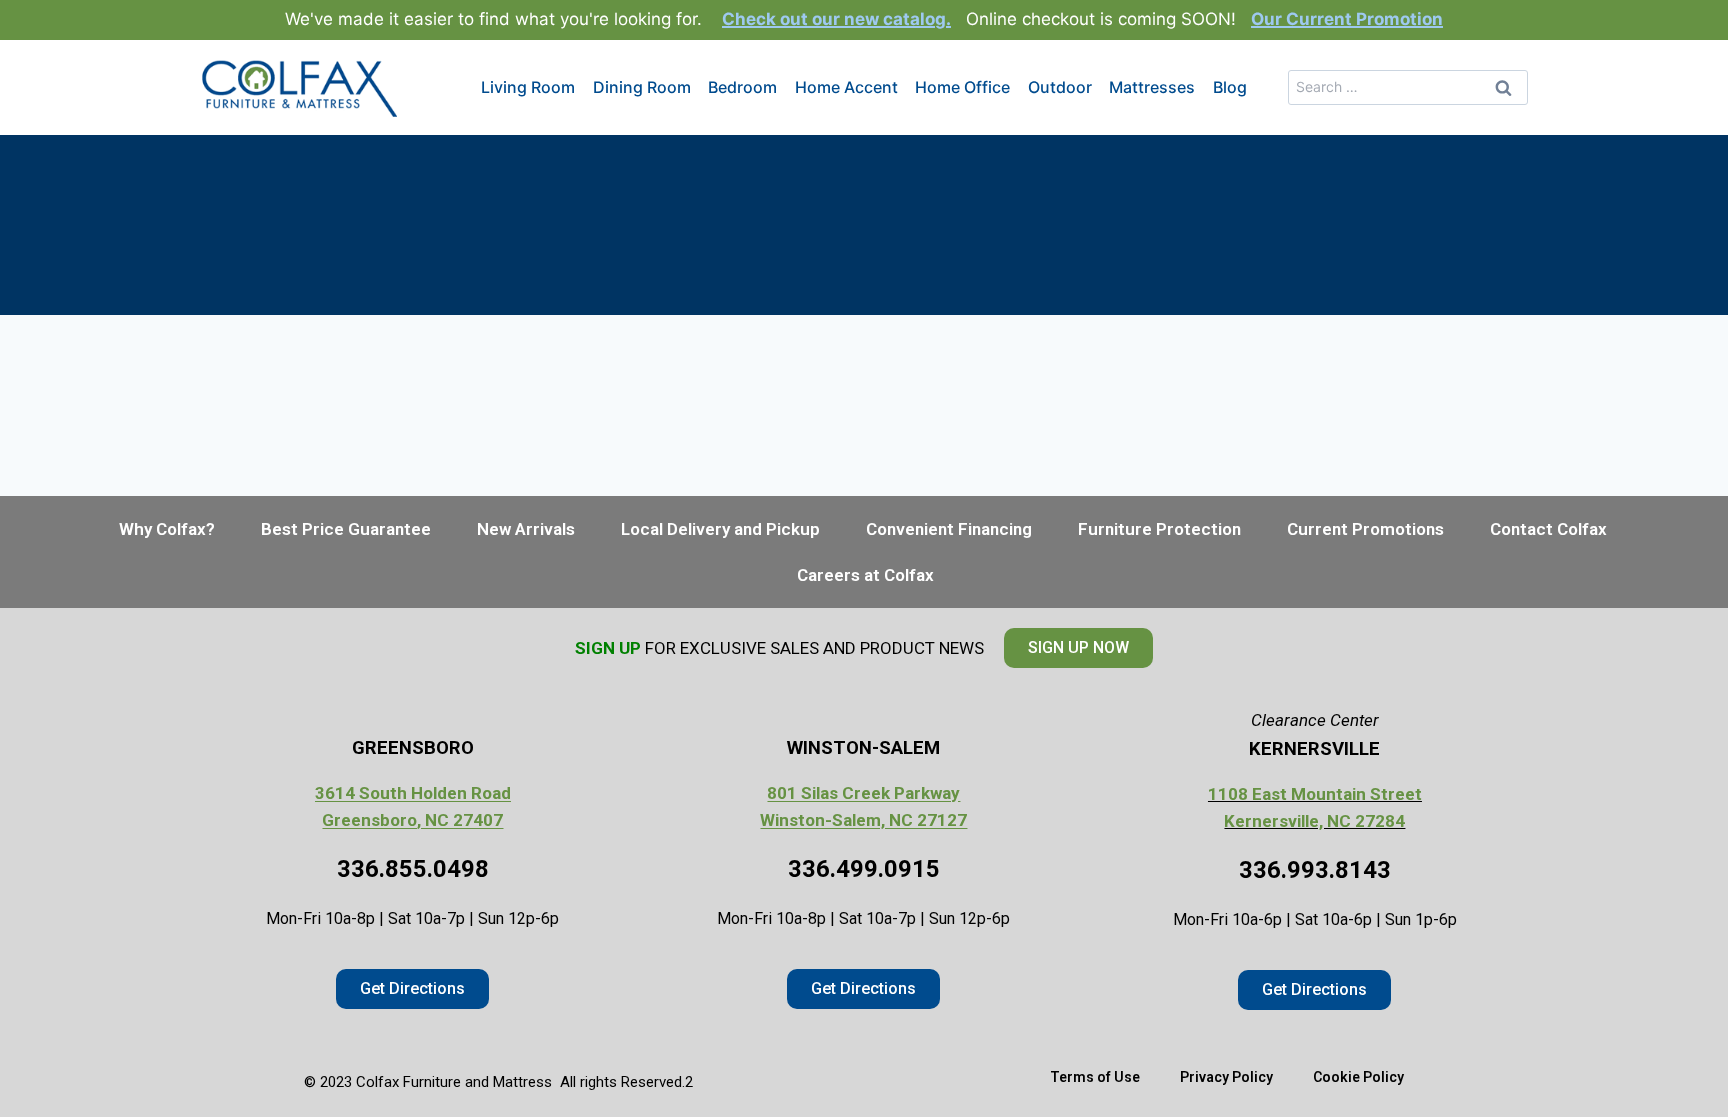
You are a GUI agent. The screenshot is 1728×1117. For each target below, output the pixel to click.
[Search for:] (1408, 86)
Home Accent (846, 87)
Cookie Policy (1358, 1077)
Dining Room (642, 87)
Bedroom (742, 87)
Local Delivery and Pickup (720, 529)
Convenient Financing (949, 529)
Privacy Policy (1226, 1077)
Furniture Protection (1159, 529)
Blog (1230, 87)
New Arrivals (526, 529)
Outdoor (1060, 87)
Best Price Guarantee (346, 529)
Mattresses (1152, 87)
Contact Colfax (1548, 529)
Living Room (528, 87)
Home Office (962, 87)
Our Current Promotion (1347, 19)
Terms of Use (1095, 1077)
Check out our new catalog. (836, 19)
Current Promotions (1365, 529)
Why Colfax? (167, 529)
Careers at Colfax (865, 575)
